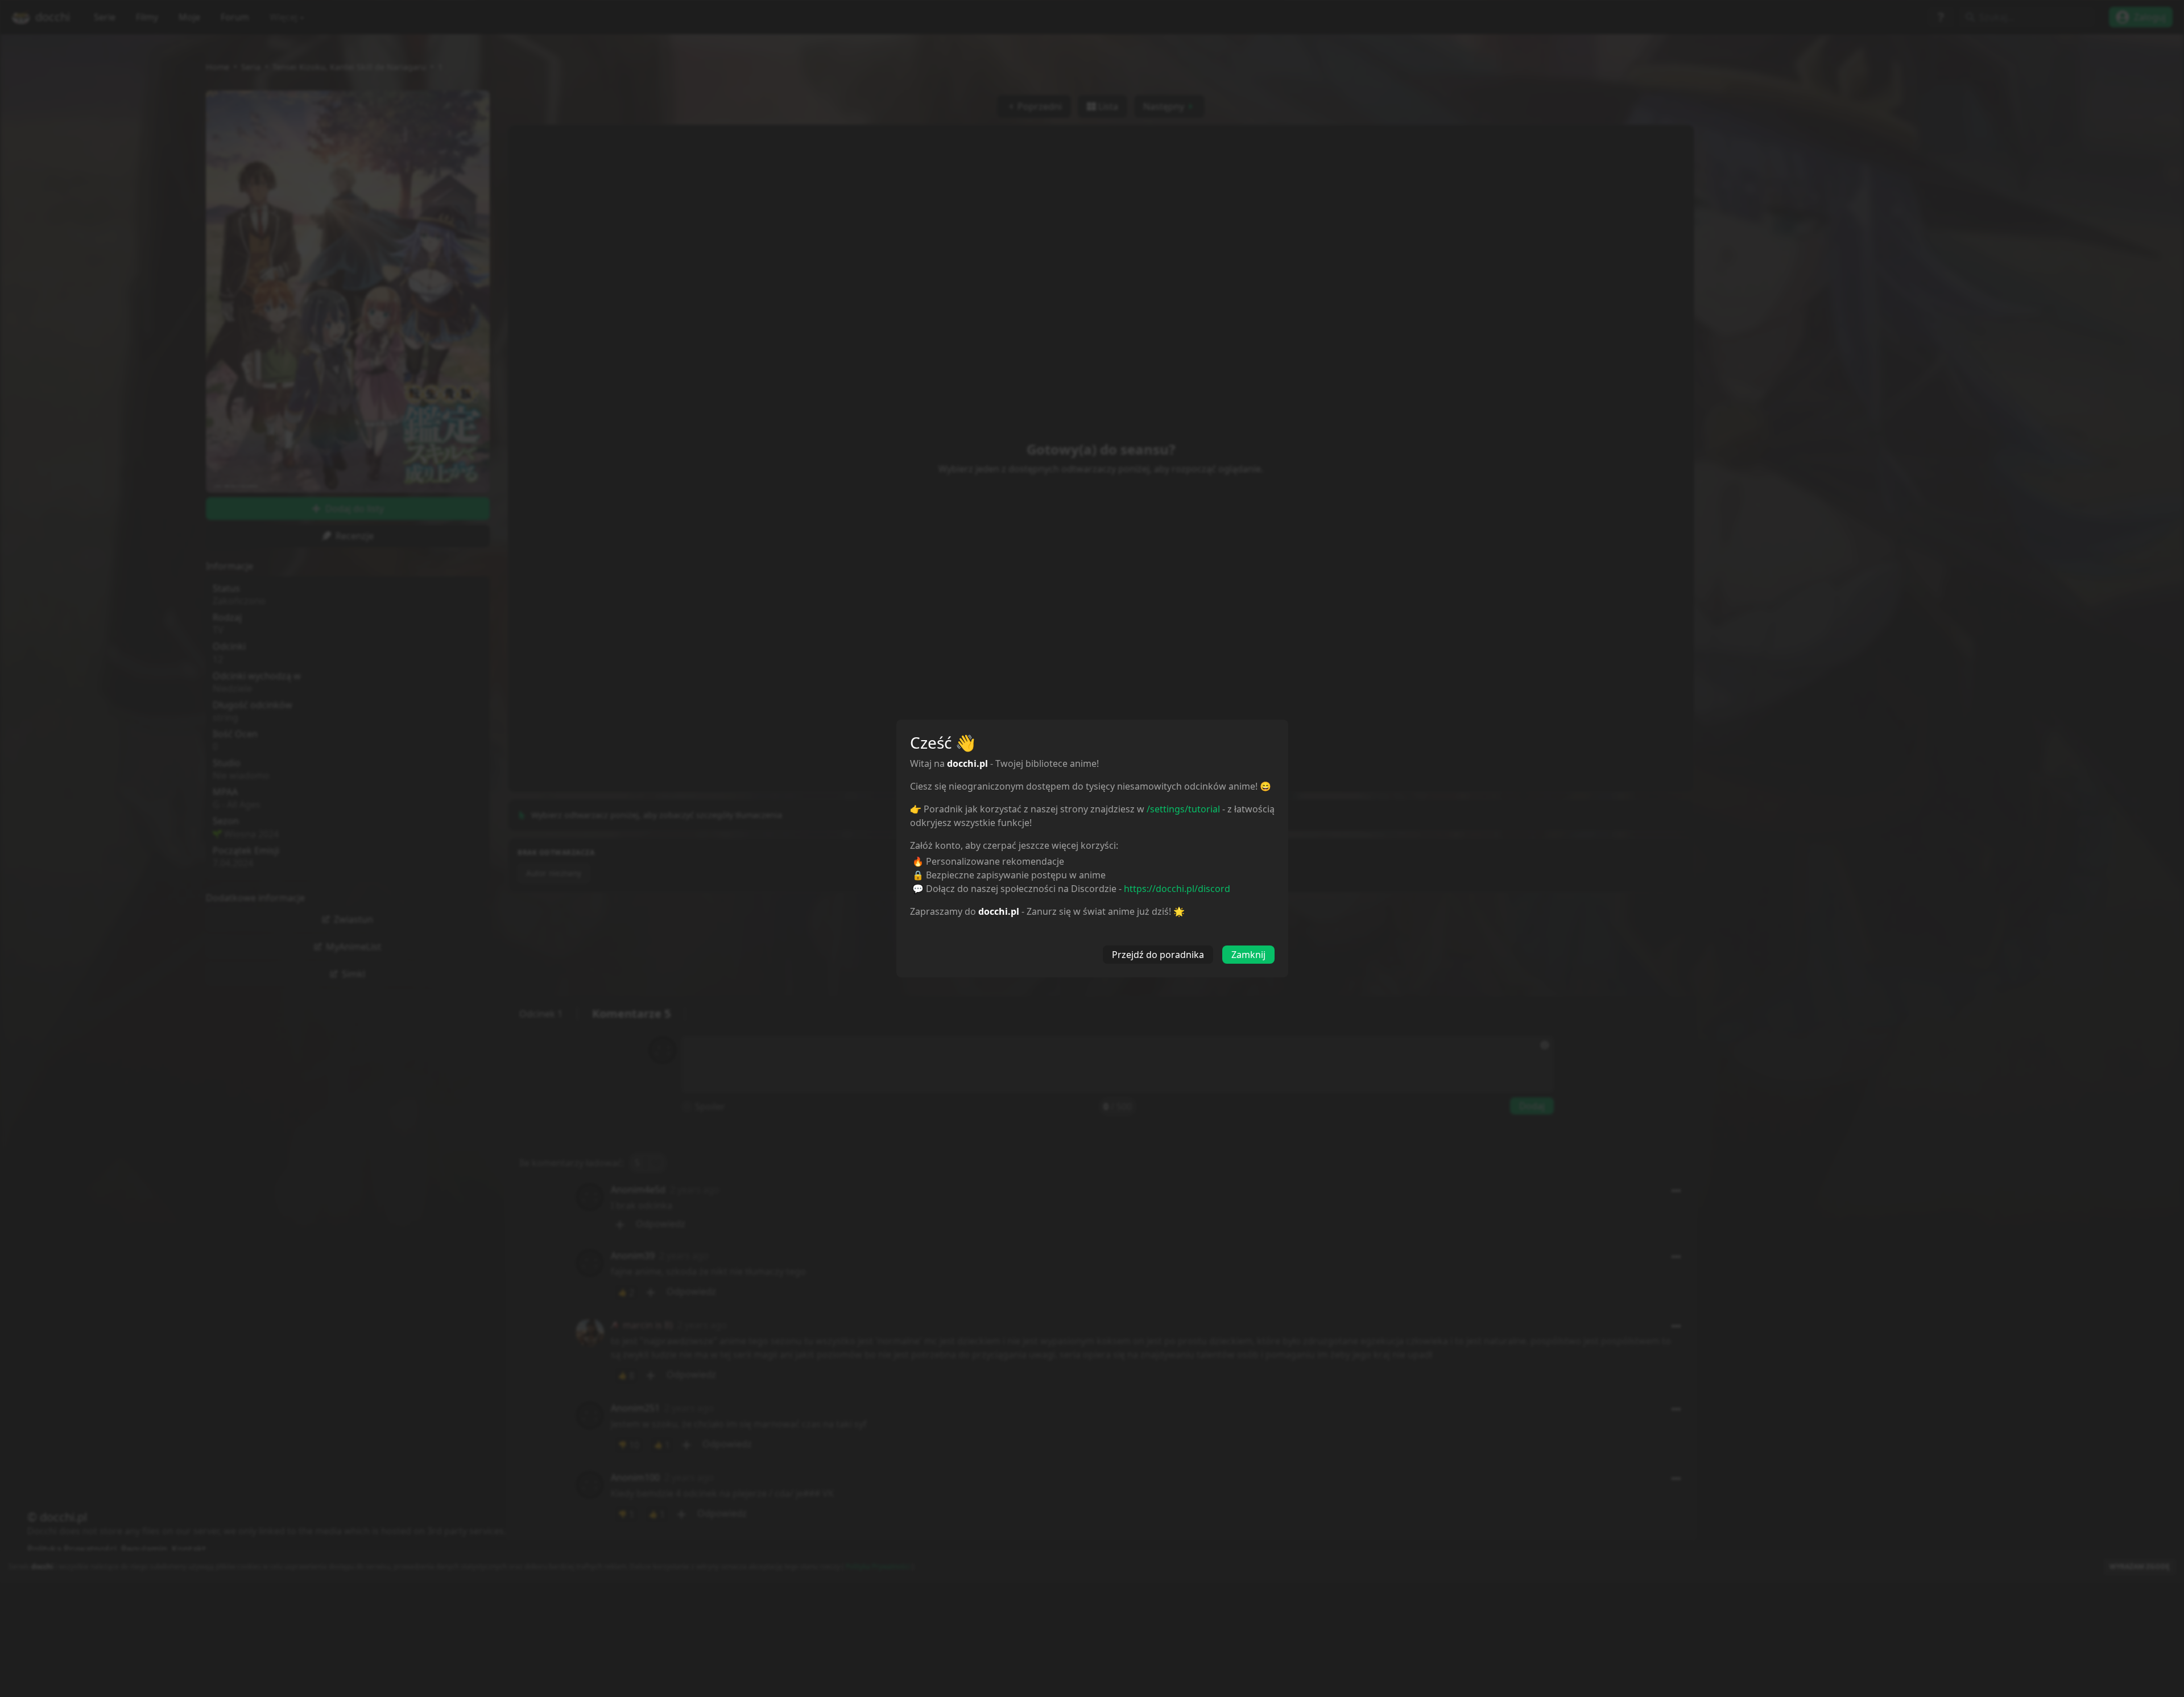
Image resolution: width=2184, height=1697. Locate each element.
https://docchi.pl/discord (1177, 889)
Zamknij (1248, 955)
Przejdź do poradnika (1158, 955)
